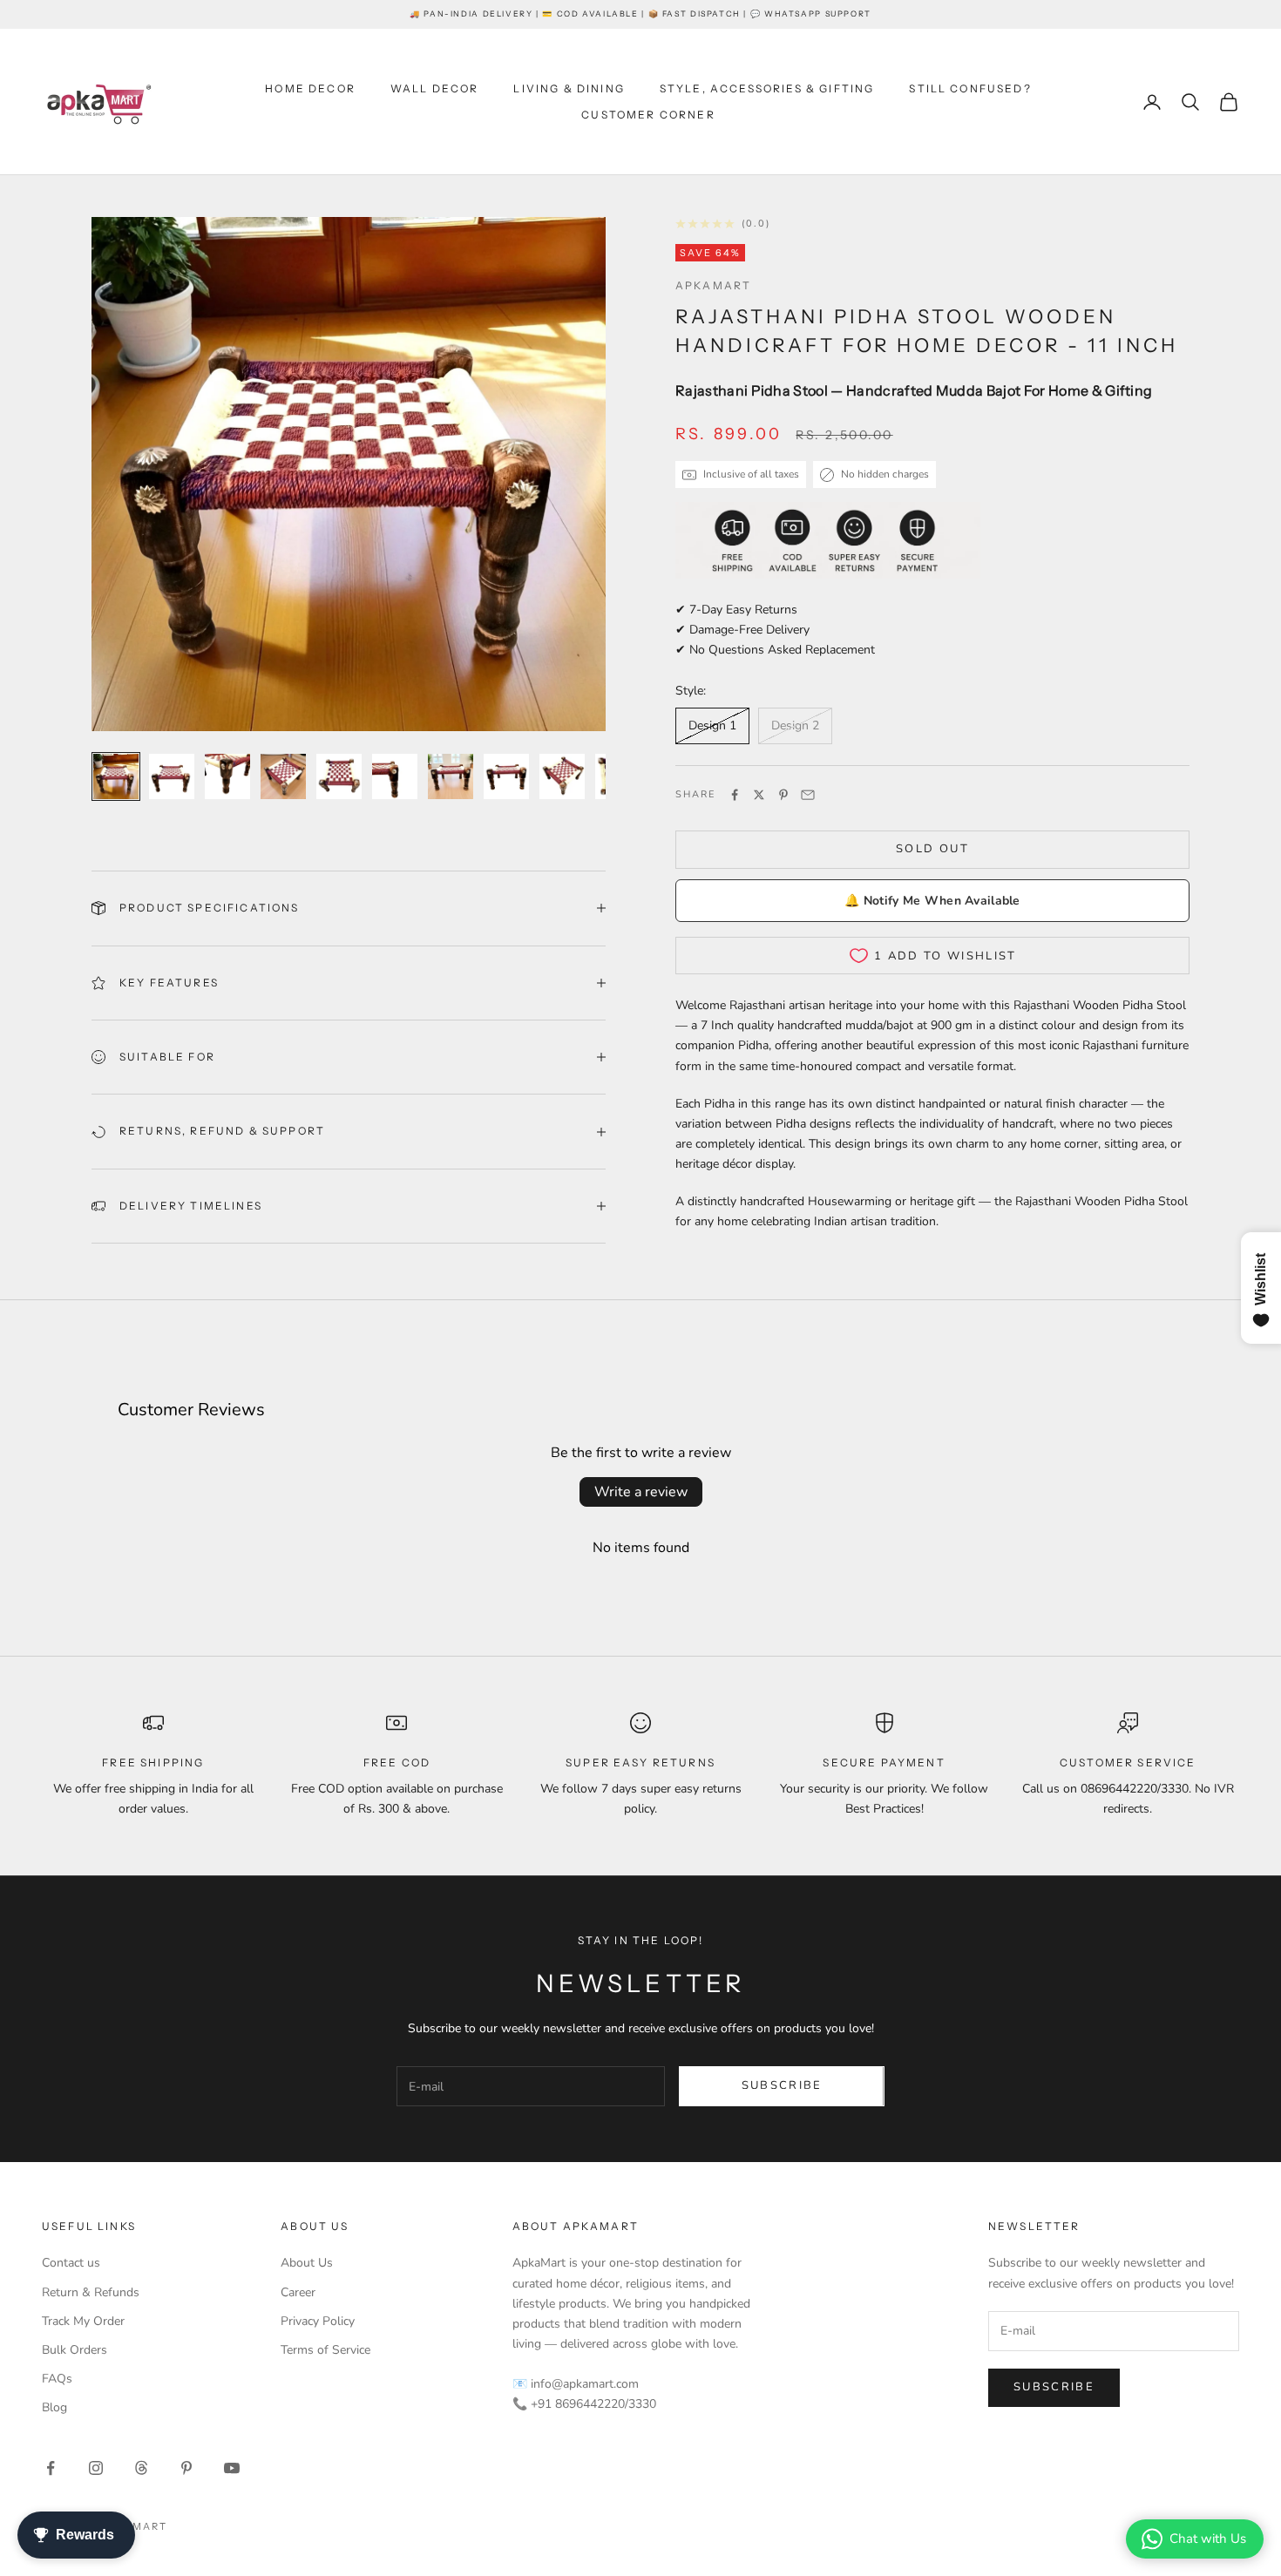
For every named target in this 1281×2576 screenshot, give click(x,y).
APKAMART (713, 285)
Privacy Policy (318, 2321)
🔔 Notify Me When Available (932, 901)
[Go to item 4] (283, 776)
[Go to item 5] (339, 776)
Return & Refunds (91, 2292)
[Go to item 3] (227, 776)
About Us (307, 2263)
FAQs (57, 2379)
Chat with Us (1208, 2539)
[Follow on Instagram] (96, 2468)
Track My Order (83, 2321)
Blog (54, 2407)
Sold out (932, 849)
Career (298, 2292)
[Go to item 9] (562, 776)
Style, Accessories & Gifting (767, 88)
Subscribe (782, 2085)
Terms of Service (325, 2350)
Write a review (641, 1492)
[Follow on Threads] (141, 2468)
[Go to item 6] (395, 776)
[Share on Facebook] (735, 795)
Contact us (71, 2263)
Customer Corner (648, 115)
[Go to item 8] (506, 776)
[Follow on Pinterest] (186, 2468)
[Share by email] (808, 795)
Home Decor (310, 88)
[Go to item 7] (451, 776)
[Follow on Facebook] (51, 2468)
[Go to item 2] (172, 776)
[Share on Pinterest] (783, 795)
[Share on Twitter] (759, 795)
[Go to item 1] (116, 776)
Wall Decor (435, 88)
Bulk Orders (75, 2350)
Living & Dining (569, 88)
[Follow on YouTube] (232, 2468)
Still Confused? (970, 88)
